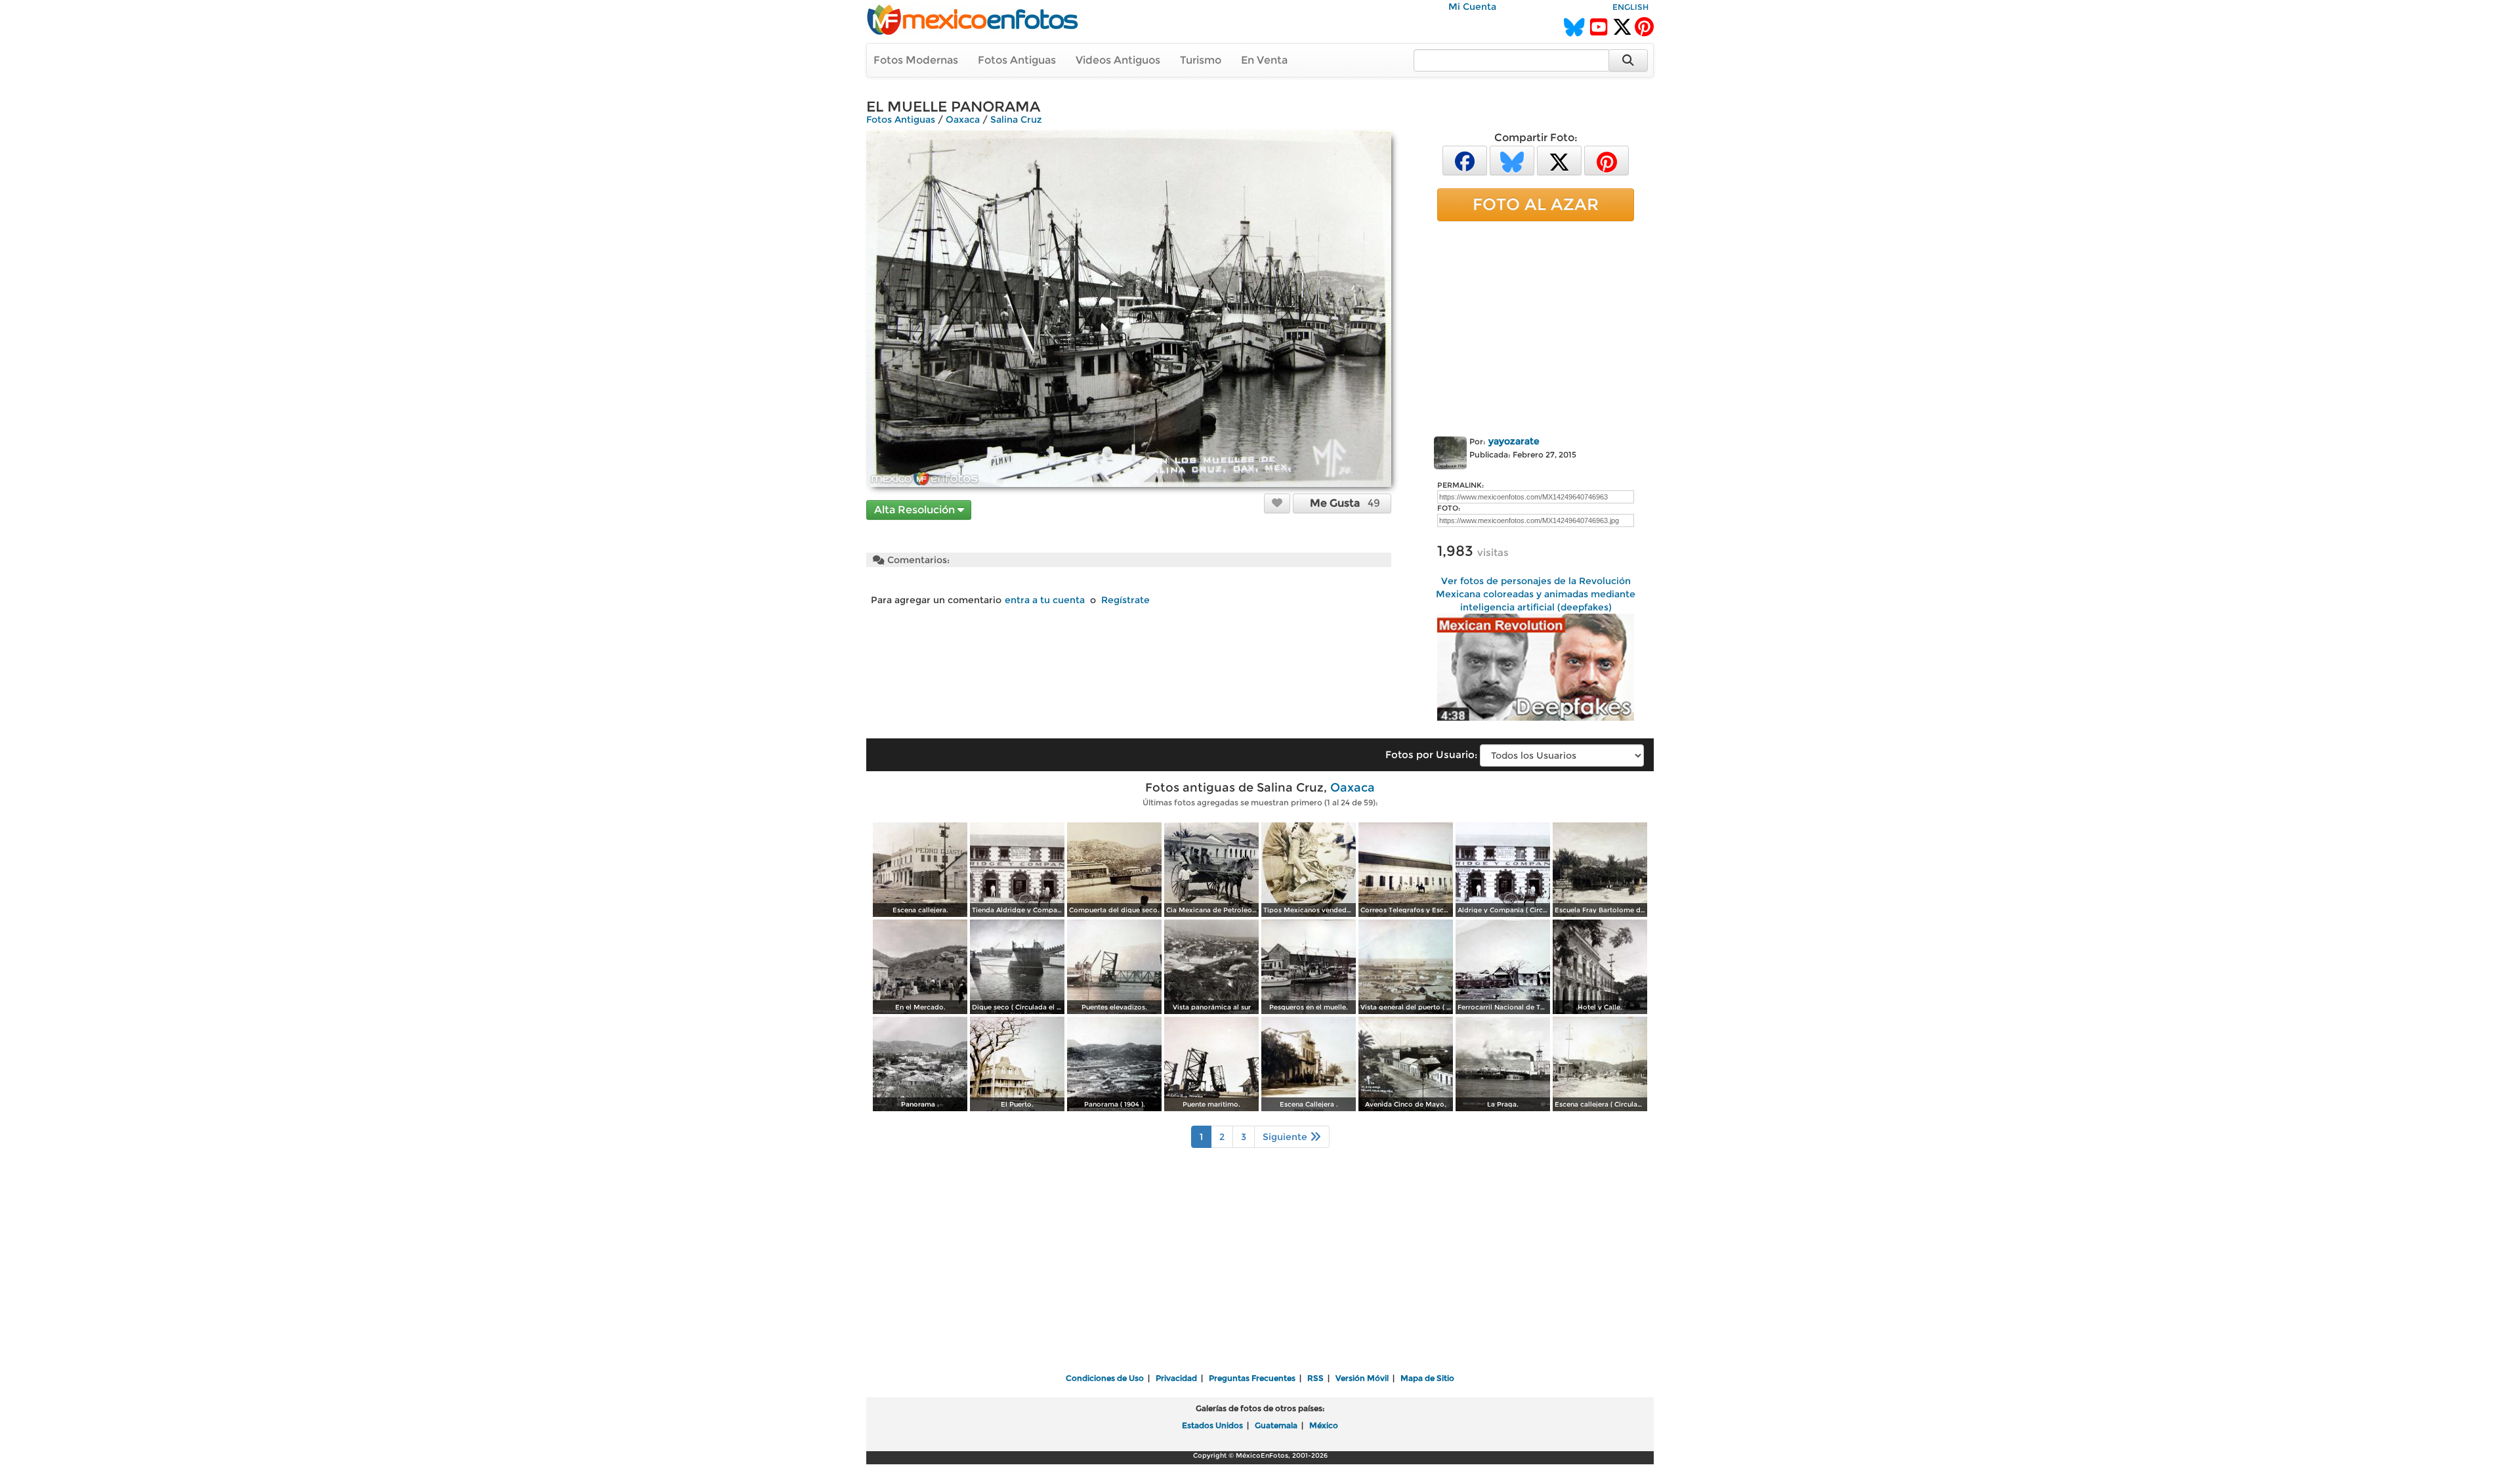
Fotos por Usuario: (1431, 754)
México (1324, 1425)
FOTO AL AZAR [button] (1536, 204)
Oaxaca (963, 119)
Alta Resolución (916, 510)
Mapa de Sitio (1427, 1378)
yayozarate (1514, 441)
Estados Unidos (1212, 1425)
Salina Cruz (1016, 119)
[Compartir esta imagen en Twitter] (1559, 160)
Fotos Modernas (916, 60)
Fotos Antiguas (1017, 60)
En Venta (1264, 60)
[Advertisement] (1536, 326)
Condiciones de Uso (1105, 1378)
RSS (1315, 1378)
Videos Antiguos (1118, 60)
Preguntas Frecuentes (1252, 1378)
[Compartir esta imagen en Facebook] (1465, 160)
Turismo (1201, 60)
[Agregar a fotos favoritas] (1277, 503)
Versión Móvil (1362, 1378)
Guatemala (1276, 1425)
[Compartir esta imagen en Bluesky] (1512, 160)
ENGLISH (1630, 7)
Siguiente (1286, 1137)
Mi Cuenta (1472, 7)
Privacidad (1176, 1378)
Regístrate (1125, 600)
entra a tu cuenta (1045, 600)
